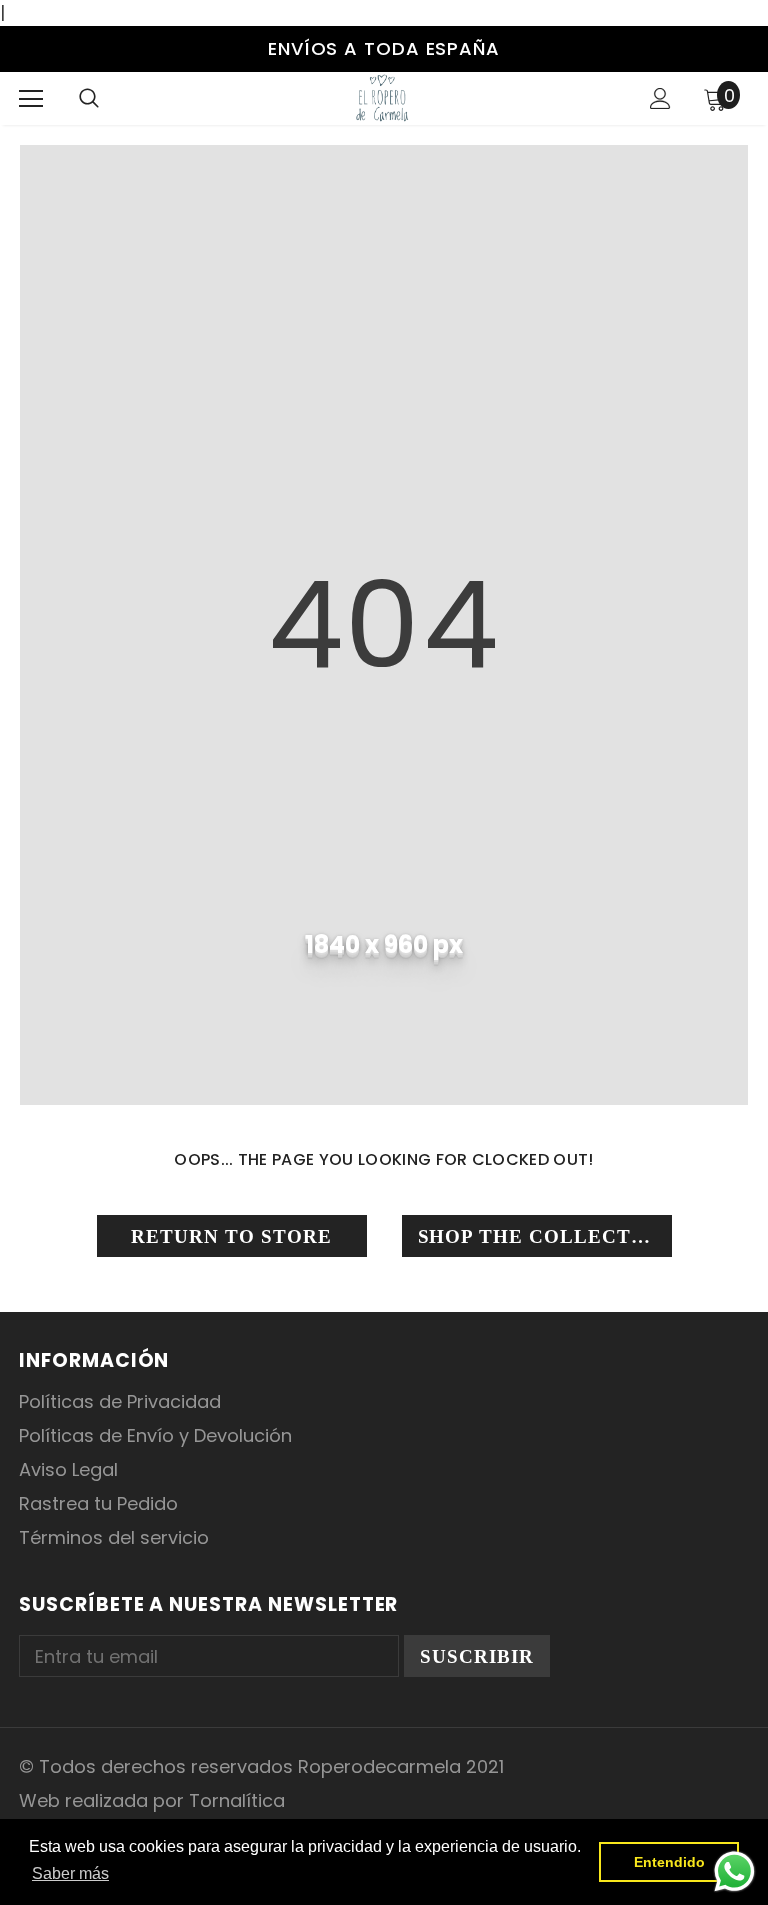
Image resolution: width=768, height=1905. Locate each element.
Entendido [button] (669, 1862)
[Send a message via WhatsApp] (734, 1871)
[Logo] (382, 97)
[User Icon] (660, 98)
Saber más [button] (70, 1873)
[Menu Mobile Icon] (31, 99)
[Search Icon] (89, 99)
